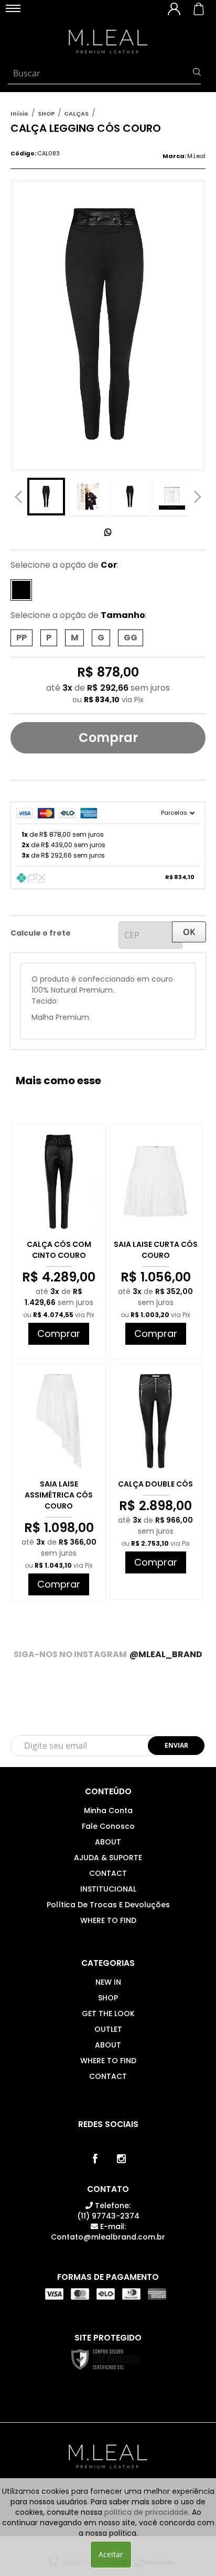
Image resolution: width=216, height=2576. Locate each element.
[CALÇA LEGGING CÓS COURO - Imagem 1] (46, 497)
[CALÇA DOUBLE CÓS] (156, 1481)
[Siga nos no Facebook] (95, 2159)
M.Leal (196, 156)
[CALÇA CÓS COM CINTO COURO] (59, 1242)
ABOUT (108, 1842)
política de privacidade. (147, 2512)
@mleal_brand (166, 1654)
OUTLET (108, 2029)
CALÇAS (76, 114)
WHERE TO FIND (108, 1920)
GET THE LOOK (108, 2013)
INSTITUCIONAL (108, 1889)
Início (19, 114)
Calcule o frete (41, 933)
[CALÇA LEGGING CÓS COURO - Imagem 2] (88, 497)
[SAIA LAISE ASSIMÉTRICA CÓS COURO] (59, 1482)
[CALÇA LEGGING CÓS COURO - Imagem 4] (172, 497)
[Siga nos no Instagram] (121, 2159)
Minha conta (108, 1810)
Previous (18, 497)
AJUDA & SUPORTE (108, 1858)
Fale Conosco (108, 1826)
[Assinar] (176, 1746)
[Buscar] (197, 73)
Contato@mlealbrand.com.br (108, 2232)
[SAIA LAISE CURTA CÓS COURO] (156, 1242)
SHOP (46, 114)
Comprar (108, 738)
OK (189, 932)
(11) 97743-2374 (108, 2211)
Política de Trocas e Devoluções (108, 1905)
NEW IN (108, 1982)
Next (198, 494)
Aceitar (111, 2554)
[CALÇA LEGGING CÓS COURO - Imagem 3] (130, 497)
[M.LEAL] (108, 42)
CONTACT (108, 1873)
